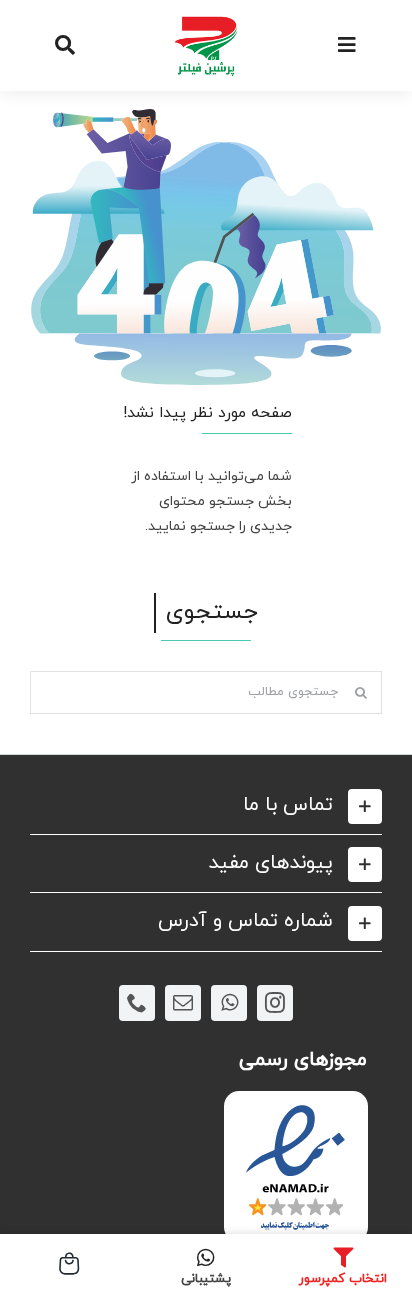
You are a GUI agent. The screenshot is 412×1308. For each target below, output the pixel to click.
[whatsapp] (229, 1003)
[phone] (137, 1003)
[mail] (183, 1003)
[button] (206, 805)
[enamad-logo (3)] (295, 1107)
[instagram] (275, 1003)
